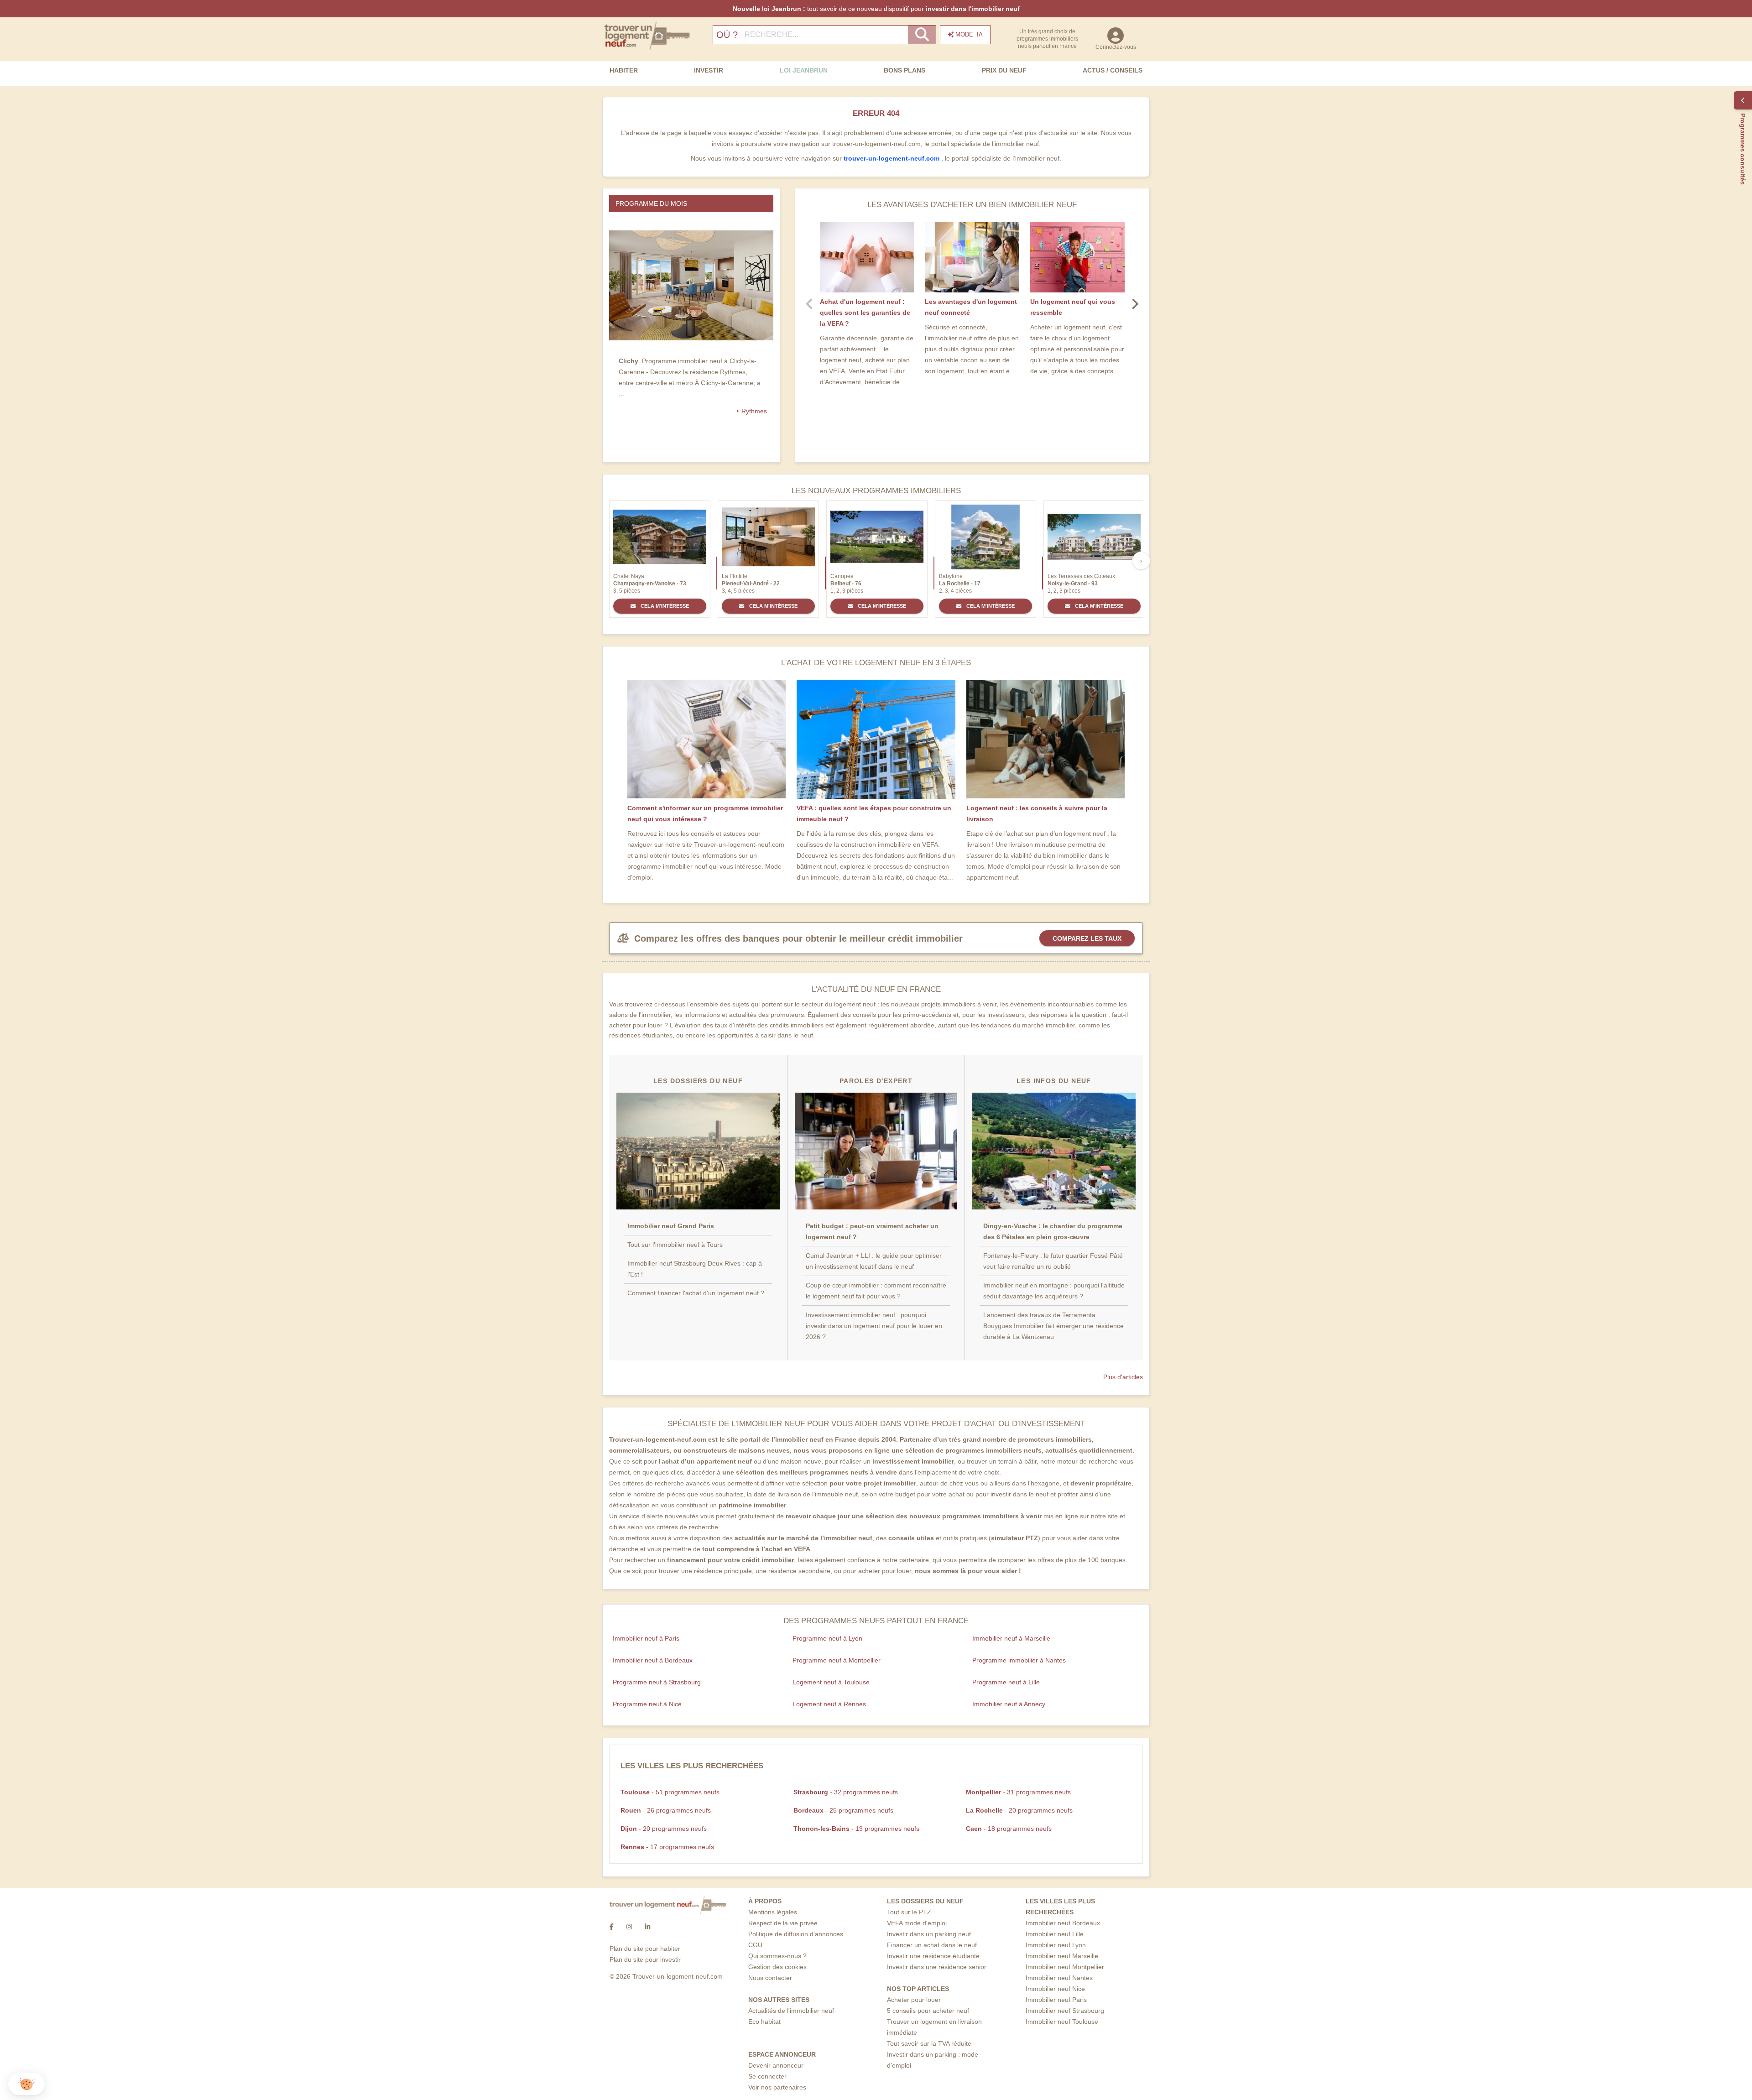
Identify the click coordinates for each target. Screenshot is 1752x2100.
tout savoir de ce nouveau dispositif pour (876, 9)
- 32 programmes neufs (846, 1792)
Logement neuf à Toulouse (831, 1682)
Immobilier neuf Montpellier (1065, 1967)
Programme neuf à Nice (647, 1704)
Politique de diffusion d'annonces (796, 1934)
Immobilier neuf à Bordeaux (653, 1660)
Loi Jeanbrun (804, 70)
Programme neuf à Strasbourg (657, 1682)
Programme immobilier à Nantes (1019, 1660)
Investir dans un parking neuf (929, 1934)
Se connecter (767, 2076)
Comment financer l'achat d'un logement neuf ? (696, 1293)
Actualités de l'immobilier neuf (791, 2011)
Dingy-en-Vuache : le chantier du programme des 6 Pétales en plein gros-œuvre (1053, 1231)
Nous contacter (770, 1978)
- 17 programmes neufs (667, 1847)
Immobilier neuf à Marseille (1011, 1638)
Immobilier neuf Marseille (1062, 1956)
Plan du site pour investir (645, 1959)
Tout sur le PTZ (909, 1912)
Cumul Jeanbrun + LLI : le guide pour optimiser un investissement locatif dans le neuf (874, 1261)
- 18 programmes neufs (1009, 1829)
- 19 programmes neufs (856, 1829)
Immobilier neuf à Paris (646, 1638)
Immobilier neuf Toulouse (1062, 2022)
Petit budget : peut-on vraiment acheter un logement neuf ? (872, 1231)
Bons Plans (905, 70)
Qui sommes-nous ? (777, 1956)
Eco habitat (764, 2022)
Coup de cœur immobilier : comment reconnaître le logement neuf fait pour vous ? (876, 1291)
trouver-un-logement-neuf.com (892, 158)
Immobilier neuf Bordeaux (1063, 1923)
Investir (709, 70)
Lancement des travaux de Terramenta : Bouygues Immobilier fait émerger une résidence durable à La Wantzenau (1053, 1326)
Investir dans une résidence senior (937, 1967)
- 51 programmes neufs (670, 1792)
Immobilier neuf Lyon (1056, 1945)
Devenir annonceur (776, 2065)
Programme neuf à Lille (1006, 1682)
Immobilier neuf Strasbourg (1065, 2011)
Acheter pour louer (914, 2000)
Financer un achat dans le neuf (932, 1945)
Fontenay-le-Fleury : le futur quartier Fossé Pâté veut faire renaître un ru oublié (1053, 1261)
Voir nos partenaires (777, 2087)
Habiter (624, 70)
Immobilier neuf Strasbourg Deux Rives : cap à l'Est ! (695, 1269)
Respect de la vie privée (783, 1923)
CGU (755, 1945)
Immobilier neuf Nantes (1059, 1978)
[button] (26, 2084)
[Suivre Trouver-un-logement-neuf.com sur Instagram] (629, 1927)
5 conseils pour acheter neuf (928, 2011)
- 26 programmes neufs (666, 1810)
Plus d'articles (1123, 1377)
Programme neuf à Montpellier (837, 1660)
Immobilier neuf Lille (1055, 1934)
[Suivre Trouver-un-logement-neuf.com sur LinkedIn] (647, 1927)
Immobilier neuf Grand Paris (671, 1226)
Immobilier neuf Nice (1055, 1989)
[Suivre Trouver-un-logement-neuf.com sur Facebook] (612, 1927)
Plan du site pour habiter (645, 1949)
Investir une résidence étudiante (933, 1956)
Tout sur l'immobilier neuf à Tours (675, 1245)
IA (969, 34)
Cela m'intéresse (664, 606)
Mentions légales (773, 1912)
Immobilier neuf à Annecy (1009, 1704)
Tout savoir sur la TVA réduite (929, 2043)
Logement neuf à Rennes (829, 1704)
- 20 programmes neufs (1019, 1810)
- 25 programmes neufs (843, 1810)
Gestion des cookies (777, 1967)
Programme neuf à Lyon (827, 1638)
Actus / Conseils (1113, 70)
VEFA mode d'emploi (917, 1923)
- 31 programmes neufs (1018, 1792)
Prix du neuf (1004, 70)
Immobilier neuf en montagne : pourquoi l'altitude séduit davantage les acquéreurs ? (1054, 1291)
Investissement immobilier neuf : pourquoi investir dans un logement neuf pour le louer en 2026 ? (874, 1326)
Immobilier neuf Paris (1056, 2000)
